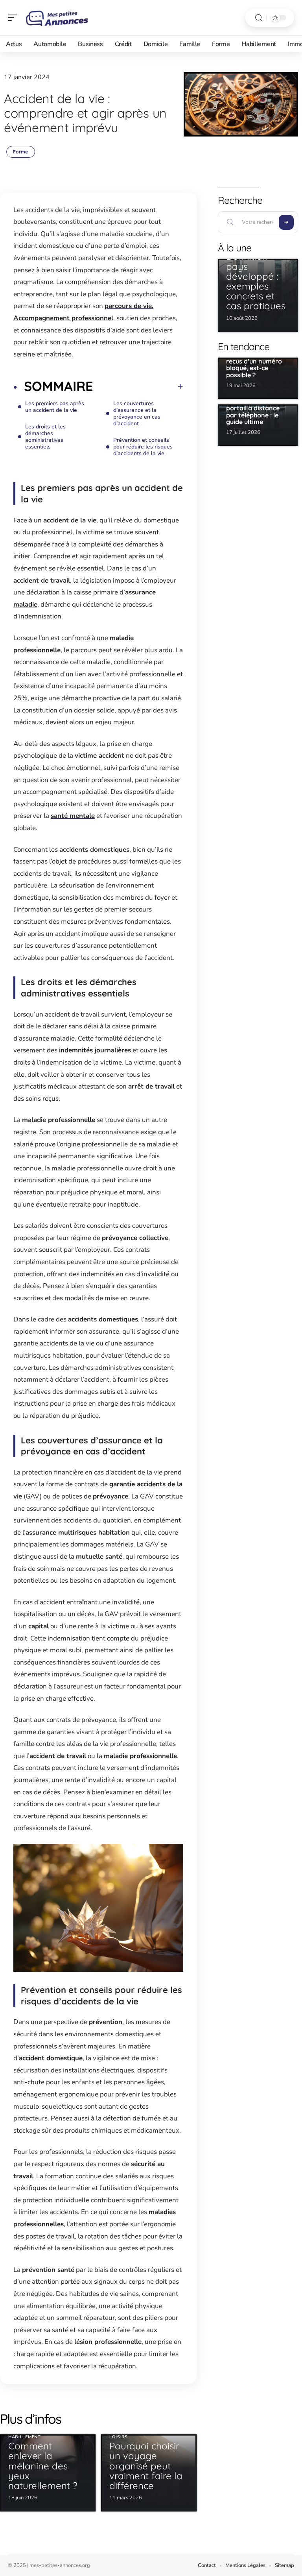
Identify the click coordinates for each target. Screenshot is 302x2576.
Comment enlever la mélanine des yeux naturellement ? (43, 2466)
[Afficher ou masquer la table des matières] (138, 386)
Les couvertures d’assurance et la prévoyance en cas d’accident (137, 413)
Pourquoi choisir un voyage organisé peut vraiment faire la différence (146, 2466)
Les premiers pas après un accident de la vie (55, 407)
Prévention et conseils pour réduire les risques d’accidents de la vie (143, 447)
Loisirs (119, 2437)
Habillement (25, 2437)
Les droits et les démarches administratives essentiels (45, 437)
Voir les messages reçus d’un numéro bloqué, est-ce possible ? (254, 364)
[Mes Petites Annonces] (57, 18)
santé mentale (73, 816)
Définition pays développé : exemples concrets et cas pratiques (256, 281)
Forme (21, 152)
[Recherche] (259, 18)
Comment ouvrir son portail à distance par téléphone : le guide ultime (257, 411)
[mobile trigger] (15, 18)
